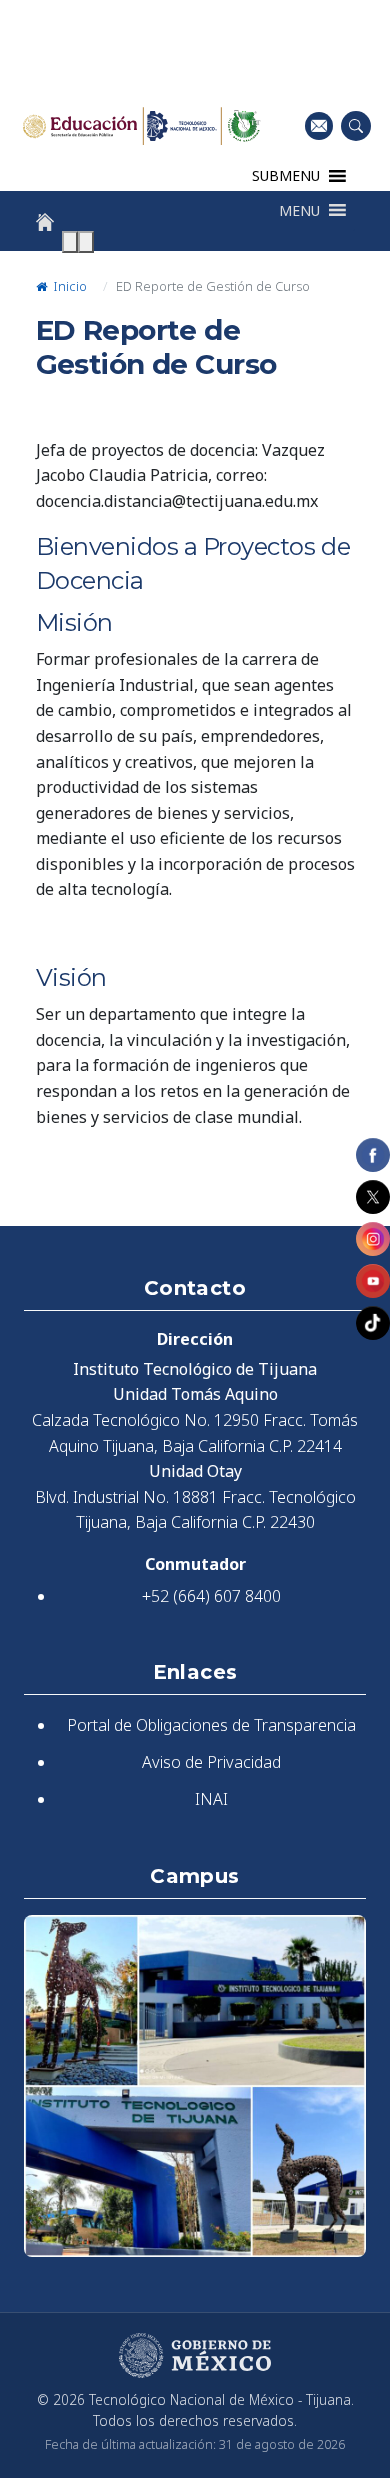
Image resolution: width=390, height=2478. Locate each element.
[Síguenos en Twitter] (373, 1197)
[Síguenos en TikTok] (373, 1323)
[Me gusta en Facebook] (373, 1155)
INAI (211, 1799)
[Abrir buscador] (356, 126)
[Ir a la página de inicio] (45, 222)
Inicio (68, 286)
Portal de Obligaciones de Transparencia (211, 1725)
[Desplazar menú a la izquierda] (70, 242)
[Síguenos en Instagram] (373, 1239)
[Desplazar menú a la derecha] (86, 242)
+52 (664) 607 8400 (211, 1596)
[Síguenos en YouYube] (373, 1281)
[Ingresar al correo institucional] (319, 125)
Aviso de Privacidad (211, 1762)
